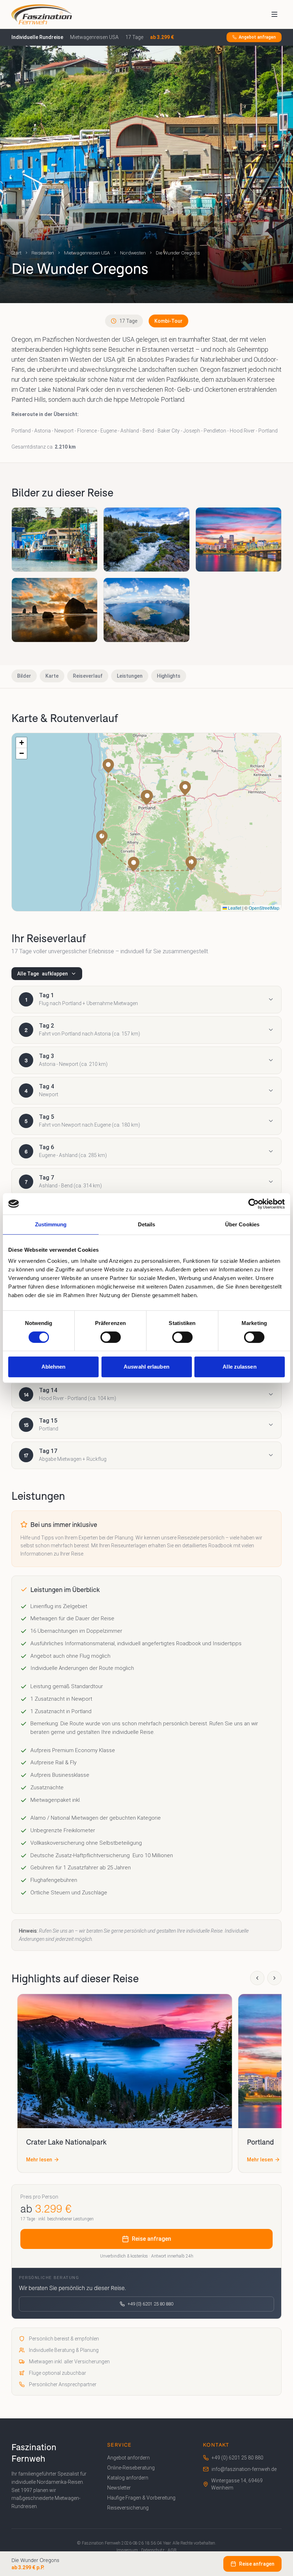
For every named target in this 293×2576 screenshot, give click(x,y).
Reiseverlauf (88, 676)
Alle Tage (43, 974)
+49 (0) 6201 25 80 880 (150, 2304)
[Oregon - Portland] (239, 540)
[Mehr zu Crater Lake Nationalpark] (125, 2061)
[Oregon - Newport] (54, 540)
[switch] (111, 1337)
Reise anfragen (152, 2239)
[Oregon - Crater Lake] (146, 610)
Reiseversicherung (128, 2508)
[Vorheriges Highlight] (257, 1978)
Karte (52, 676)
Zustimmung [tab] (51, 1224)
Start (16, 253)
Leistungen (130, 676)
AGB (172, 2550)
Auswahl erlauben (146, 1367)
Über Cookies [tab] (242, 1224)
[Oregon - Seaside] (54, 610)
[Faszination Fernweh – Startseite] (42, 14)
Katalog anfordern (128, 2478)
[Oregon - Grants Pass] (146, 540)
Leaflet (234, 908)
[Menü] (274, 14)
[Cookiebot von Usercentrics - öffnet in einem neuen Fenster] (254, 1204)
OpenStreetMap (264, 908)
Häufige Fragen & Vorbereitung (141, 2498)
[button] (108, 766)
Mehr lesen (39, 2160)
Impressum (127, 2550)
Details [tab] (147, 1224)
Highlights (169, 676)
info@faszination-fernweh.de (244, 2469)
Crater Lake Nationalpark (66, 2142)
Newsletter (119, 2488)
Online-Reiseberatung (131, 2468)
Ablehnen (54, 1367)
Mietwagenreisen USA (87, 253)
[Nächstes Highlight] (274, 1978)
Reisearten (43, 253)
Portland (260, 2142)
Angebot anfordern (128, 2458)
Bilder (24, 676)
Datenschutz (153, 2550)
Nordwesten (133, 253)
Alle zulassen (239, 1367)
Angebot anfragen (257, 37)
